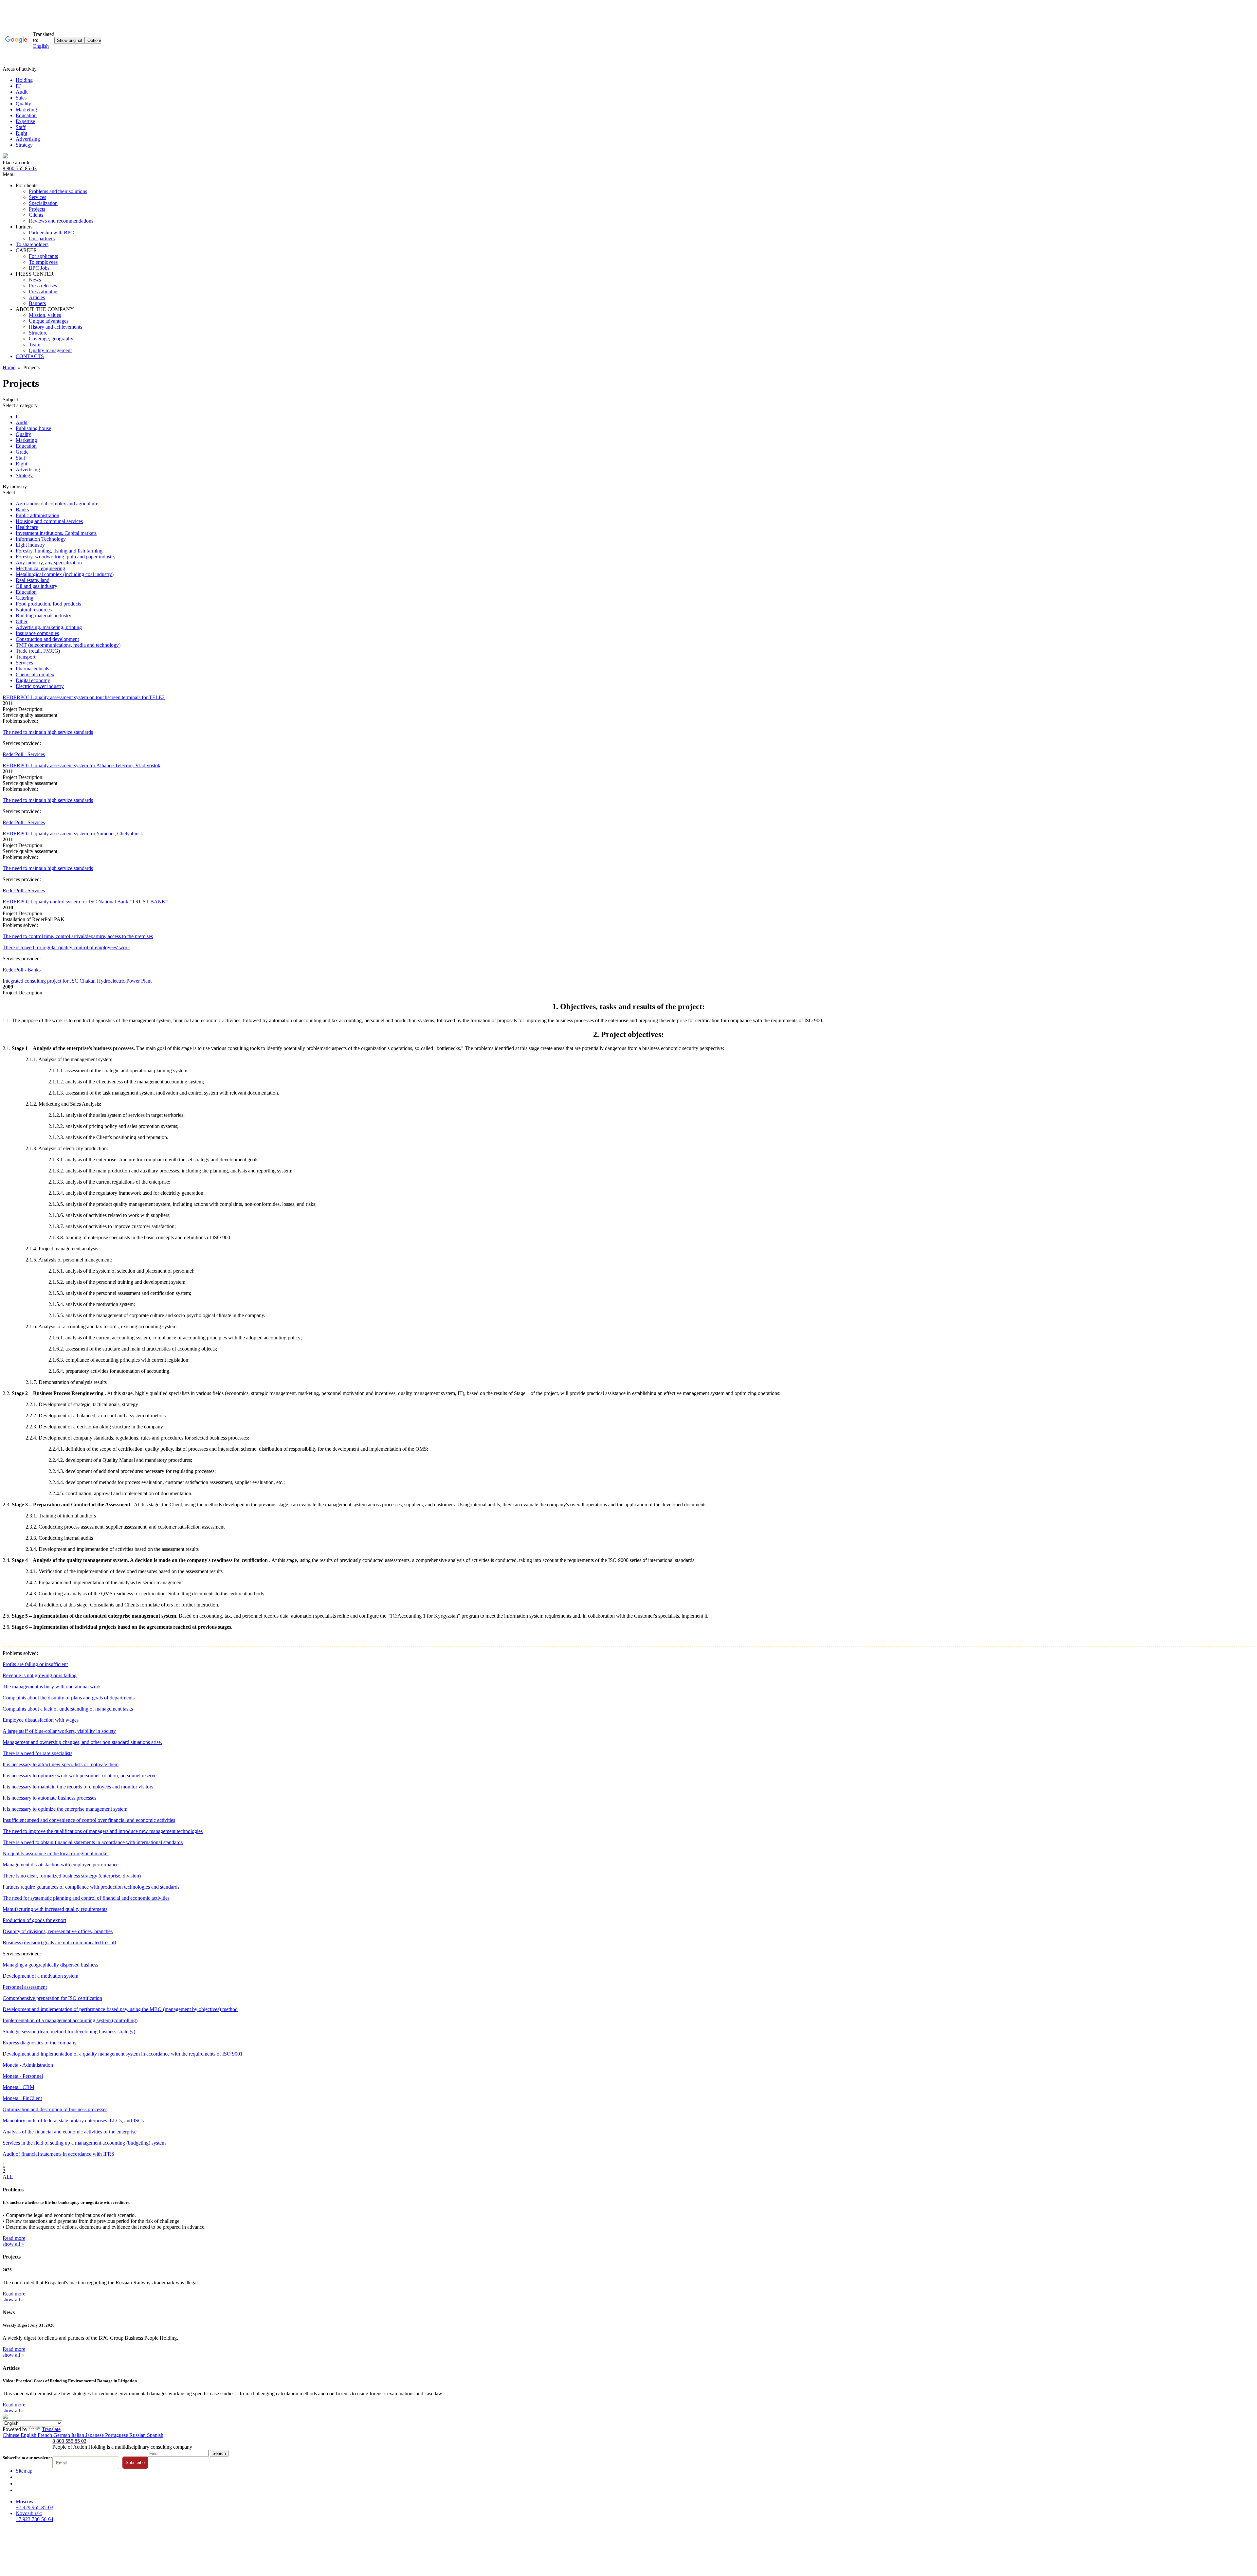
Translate (51, 2429)
